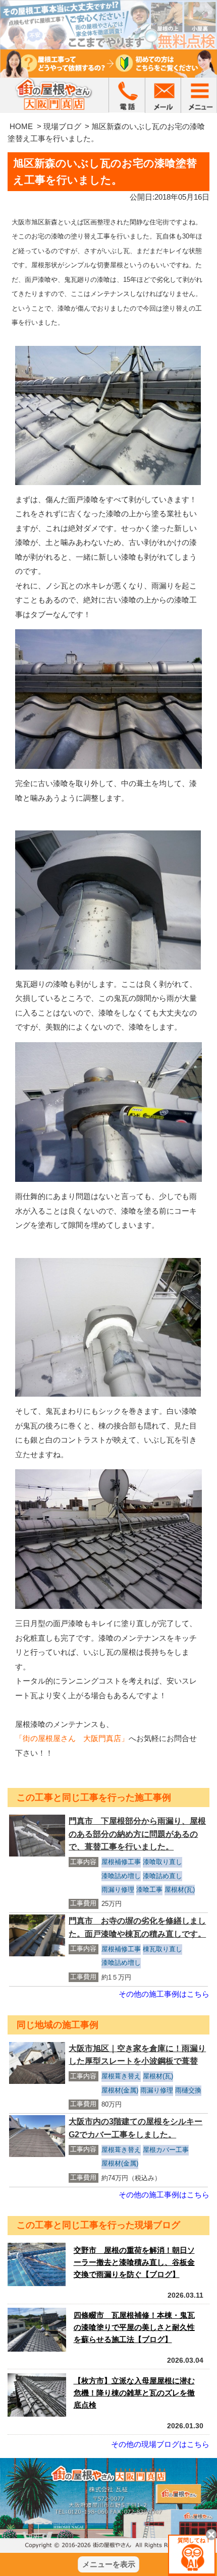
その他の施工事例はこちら (164, 1994)
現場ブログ (62, 126)
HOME (21, 126)
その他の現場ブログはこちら (160, 2444)
